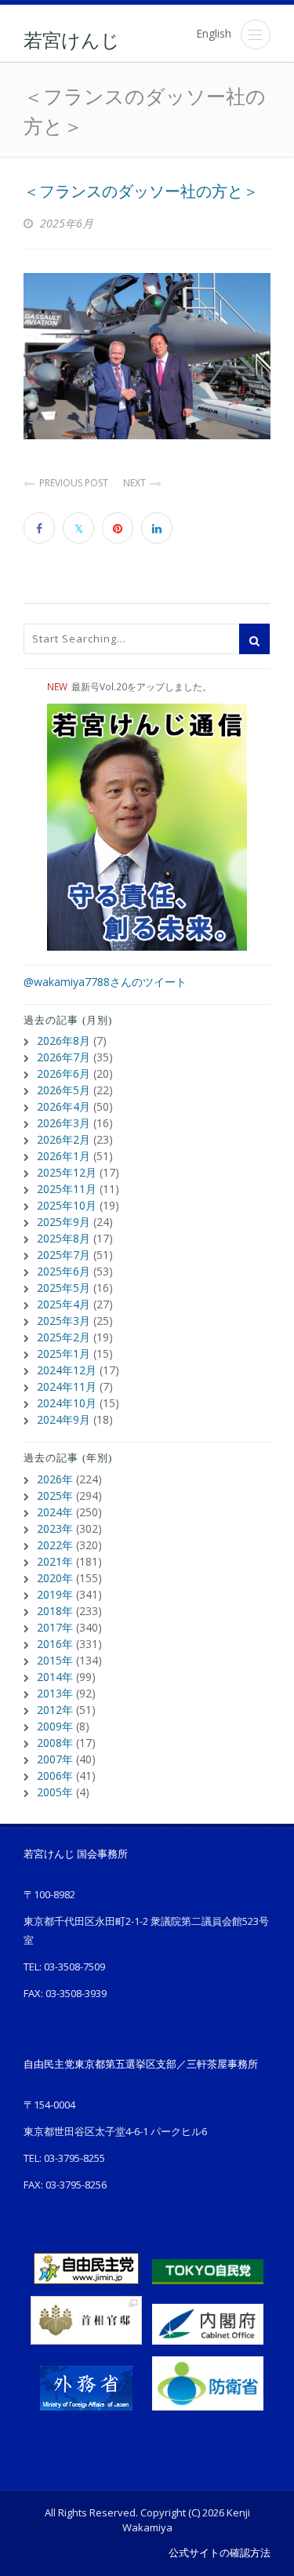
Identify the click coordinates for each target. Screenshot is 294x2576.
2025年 (55, 1495)
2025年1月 (64, 1353)
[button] (256, 35)
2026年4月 (64, 1106)
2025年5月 (64, 1288)
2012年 (55, 1710)
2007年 (55, 1759)
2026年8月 (64, 1041)
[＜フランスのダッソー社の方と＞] (147, 356)
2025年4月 (64, 1304)
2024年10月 (67, 1403)
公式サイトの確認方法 (220, 2552)
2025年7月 (64, 1255)
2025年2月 (64, 1337)
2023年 (55, 1528)
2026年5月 (64, 1090)
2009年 (55, 1726)
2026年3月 (64, 1123)
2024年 (55, 1512)
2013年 (55, 1693)
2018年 (55, 1611)
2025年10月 (67, 1205)
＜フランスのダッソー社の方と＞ (141, 191)
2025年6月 (64, 1271)
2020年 (55, 1578)
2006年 (55, 1776)
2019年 (55, 1594)
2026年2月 (64, 1139)
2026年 (55, 1479)
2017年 (55, 1627)
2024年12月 (67, 1370)
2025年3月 (64, 1321)
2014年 (55, 1677)
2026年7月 (64, 1057)
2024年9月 (64, 1419)
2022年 (55, 1545)
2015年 (55, 1660)
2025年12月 (67, 1172)
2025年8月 (64, 1238)
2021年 (55, 1561)
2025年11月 (67, 1189)
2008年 (55, 1743)
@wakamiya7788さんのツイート (105, 982)
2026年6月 (64, 1073)
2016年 (55, 1644)
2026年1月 (64, 1156)
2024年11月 (67, 1386)
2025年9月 (64, 1222)
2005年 (55, 1792)
